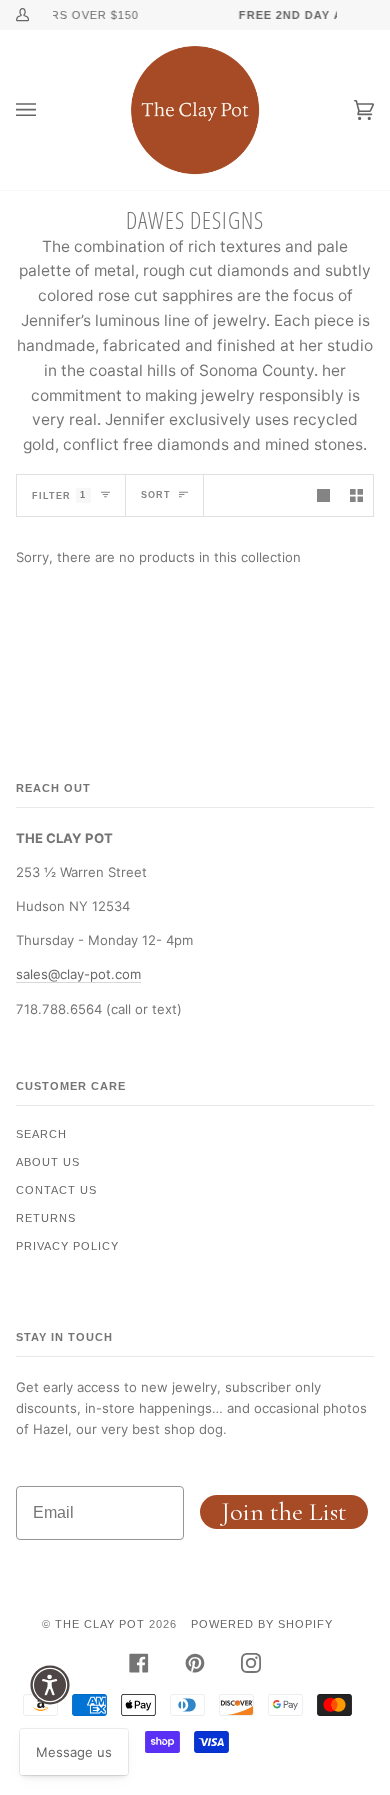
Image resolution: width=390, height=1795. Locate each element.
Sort (156, 495)
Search (41, 1134)
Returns (46, 1218)
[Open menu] (46, 110)
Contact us (56, 1190)
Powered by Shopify (262, 1624)
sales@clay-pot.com (78, 974)
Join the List (284, 1511)
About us (48, 1162)
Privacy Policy (67, 1246)
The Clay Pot (100, 1624)
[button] (50, 1685)
